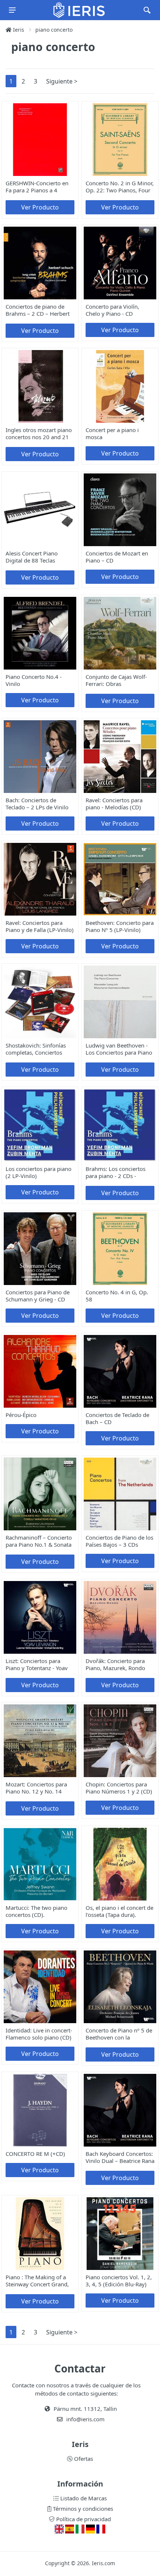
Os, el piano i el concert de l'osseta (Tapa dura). (119, 1911)
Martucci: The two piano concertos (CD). (36, 1911)
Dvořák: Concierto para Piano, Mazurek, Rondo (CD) (115, 1668)
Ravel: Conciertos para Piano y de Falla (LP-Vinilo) (40, 926)
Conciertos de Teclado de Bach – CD (117, 1418)
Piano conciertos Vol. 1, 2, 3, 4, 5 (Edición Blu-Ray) (119, 2281)
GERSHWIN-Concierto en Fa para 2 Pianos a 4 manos (37, 190)
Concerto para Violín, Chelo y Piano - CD (112, 310)
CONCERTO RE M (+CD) (35, 2154)
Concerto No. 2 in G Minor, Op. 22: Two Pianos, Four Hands (120, 190)
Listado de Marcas (83, 2498)
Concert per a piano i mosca (112, 433)
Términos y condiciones (82, 2509)
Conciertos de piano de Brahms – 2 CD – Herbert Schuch (38, 314)
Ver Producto (40, 207)
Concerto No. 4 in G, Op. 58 (117, 1296)
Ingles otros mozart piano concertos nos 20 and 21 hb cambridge (39, 437)
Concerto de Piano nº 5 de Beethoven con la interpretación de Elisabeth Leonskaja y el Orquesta (120, 2041)
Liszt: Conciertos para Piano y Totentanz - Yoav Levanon (37, 1668)
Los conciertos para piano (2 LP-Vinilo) (39, 1172)
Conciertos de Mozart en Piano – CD (117, 557)
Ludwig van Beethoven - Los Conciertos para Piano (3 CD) (119, 1052)
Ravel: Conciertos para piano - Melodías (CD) (114, 804)
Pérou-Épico (21, 1415)
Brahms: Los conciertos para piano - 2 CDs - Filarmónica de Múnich (116, 1176)
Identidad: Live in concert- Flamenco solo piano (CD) (39, 2034)
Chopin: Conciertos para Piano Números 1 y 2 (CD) (119, 1788)
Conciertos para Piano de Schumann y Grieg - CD (38, 1296)
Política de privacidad (83, 2519)
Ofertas (83, 2459)
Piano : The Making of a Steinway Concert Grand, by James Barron (37, 2284)
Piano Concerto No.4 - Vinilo (34, 680)
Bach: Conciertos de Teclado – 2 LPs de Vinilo (37, 804)
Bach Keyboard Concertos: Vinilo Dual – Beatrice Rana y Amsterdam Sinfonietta (120, 2161)
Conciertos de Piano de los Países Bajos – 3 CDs (119, 1541)
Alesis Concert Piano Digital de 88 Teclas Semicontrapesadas (32, 560)
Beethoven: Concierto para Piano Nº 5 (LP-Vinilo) (120, 926)
